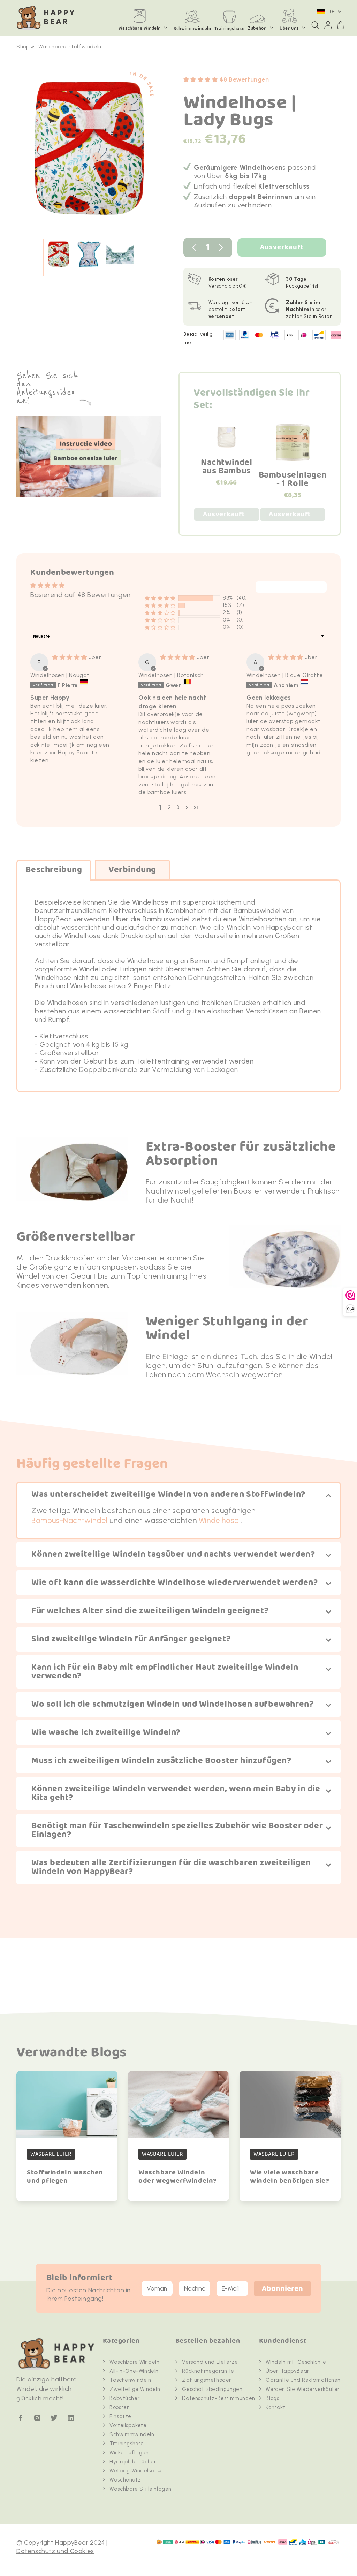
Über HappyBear (287, 2371)
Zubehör (257, 28)
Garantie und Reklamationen (303, 2380)
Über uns (289, 28)
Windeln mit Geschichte (296, 2362)
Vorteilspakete (128, 2425)
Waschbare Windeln (140, 28)
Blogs (272, 2398)
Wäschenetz (125, 2480)
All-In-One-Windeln (134, 2371)
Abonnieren (282, 2289)
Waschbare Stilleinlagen (140, 2489)
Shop (23, 47)
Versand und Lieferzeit (212, 2362)
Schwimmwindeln (132, 2434)
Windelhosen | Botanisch (171, 675)
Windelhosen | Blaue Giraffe (285, 675)
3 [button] (178, 807)
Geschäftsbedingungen (212, 2389)
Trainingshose (127, 2444)
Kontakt (275, 2407)
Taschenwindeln (130, 2380)
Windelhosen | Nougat (60, 675)
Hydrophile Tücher (133, 2462)
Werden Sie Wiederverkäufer (303, 2389)
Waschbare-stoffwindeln (70, 47)
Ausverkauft (282, 247)
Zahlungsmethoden (207, 2380)
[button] (316, 25)
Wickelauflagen (129, 2453)
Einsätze (120, 2416)
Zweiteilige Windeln (135, 2389)
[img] (70, 657)
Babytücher (124, 2398)
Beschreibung (54, 870)
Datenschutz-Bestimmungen (218, 2398)
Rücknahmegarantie (208, 2371)
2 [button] (169, 807)
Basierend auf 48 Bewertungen (81, 595)
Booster (119, 2407)
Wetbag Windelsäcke (136, 2471)
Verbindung (132, 870)
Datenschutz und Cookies (55, 2551)
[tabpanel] (89, 152)
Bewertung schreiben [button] (291, 587)
